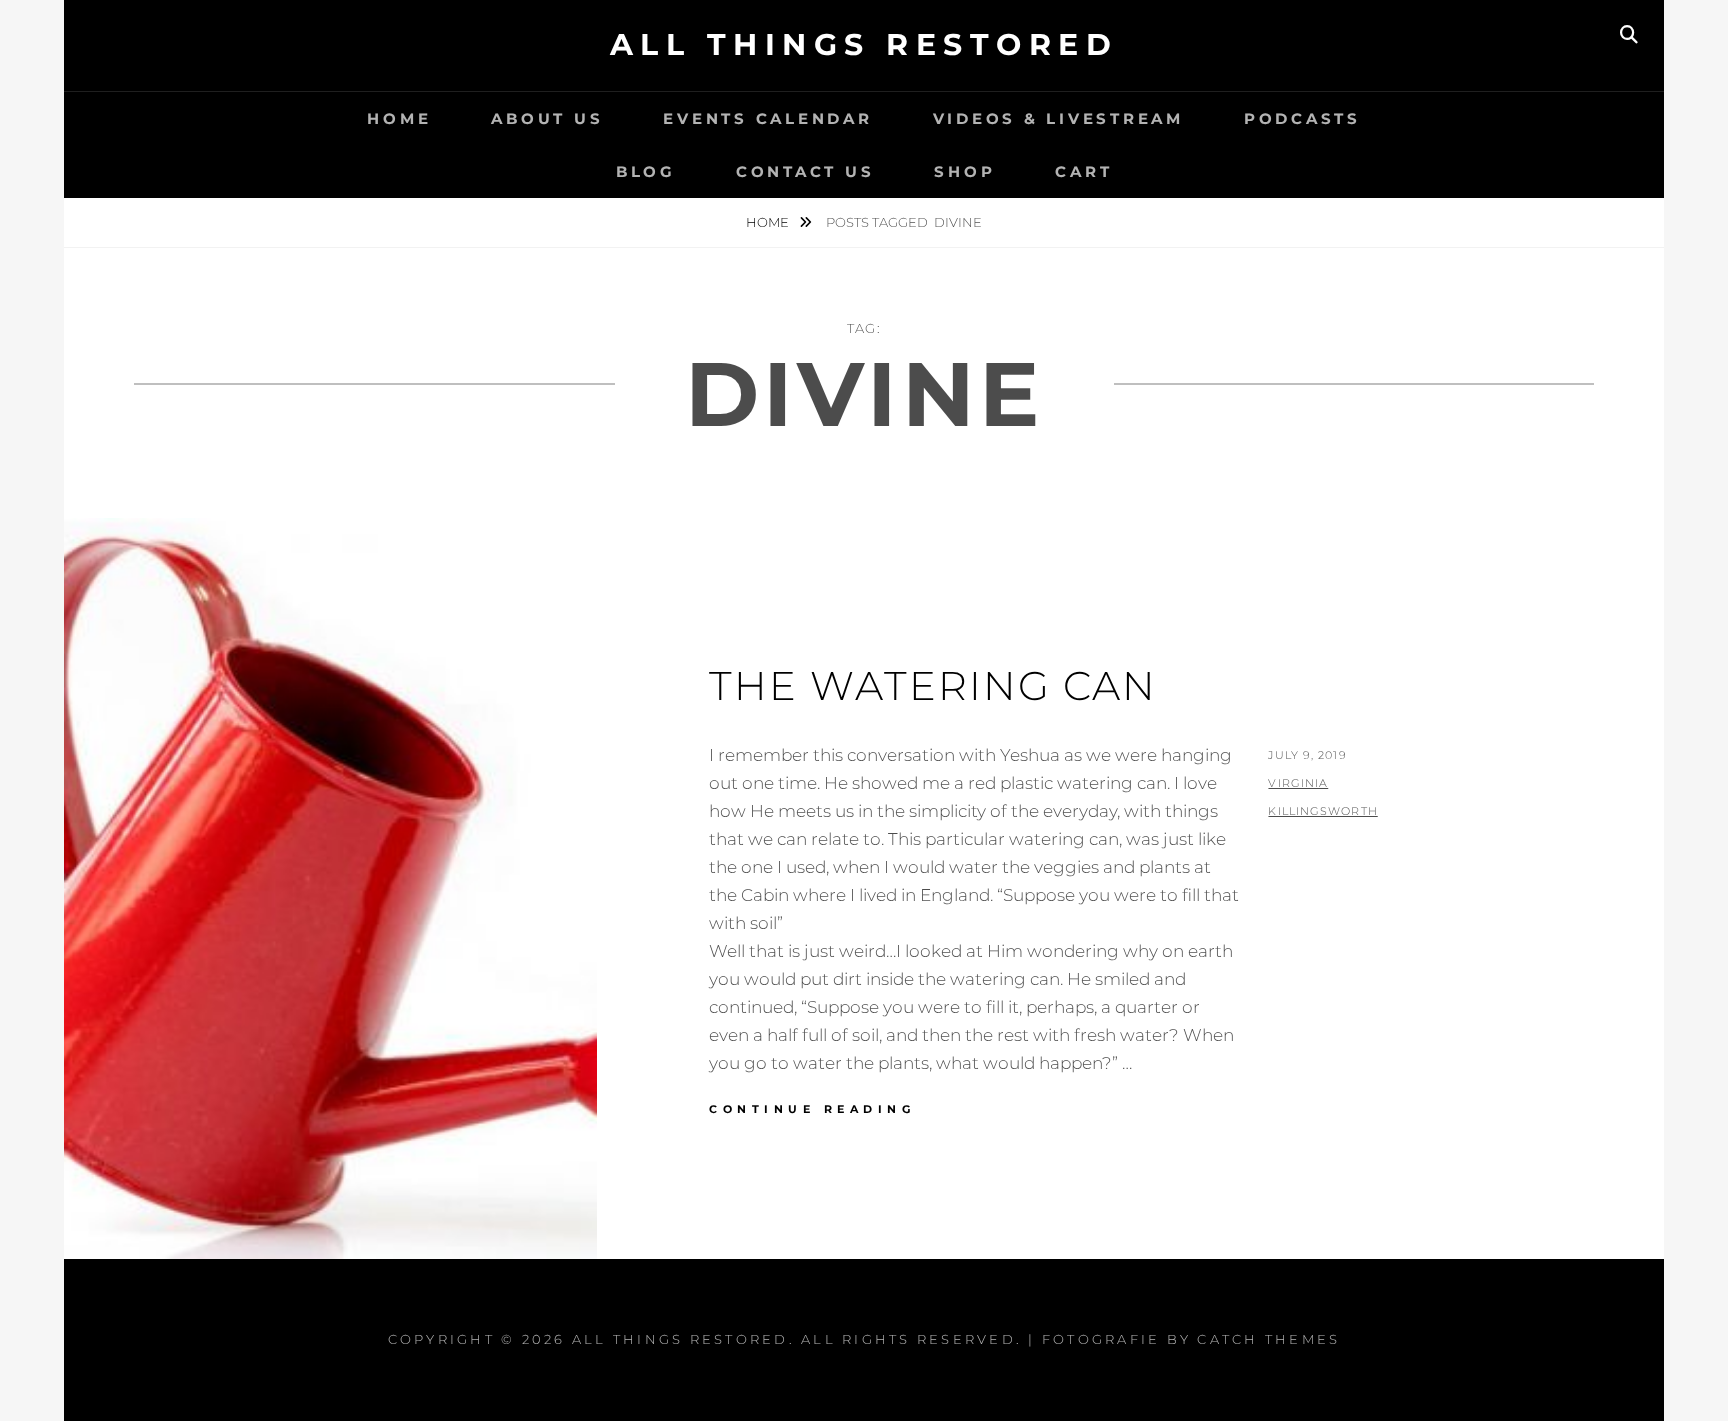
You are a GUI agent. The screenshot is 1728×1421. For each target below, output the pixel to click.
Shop (964, 171)
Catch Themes (1268, 1339)
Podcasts (1302, 118)
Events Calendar (767, 118)
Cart (1083, 171)
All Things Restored (864, 44)
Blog (646, 171)
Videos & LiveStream (1058, 118)
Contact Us (805, 171)
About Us (547, 118)
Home (399, 118)
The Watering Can (933, 685)
